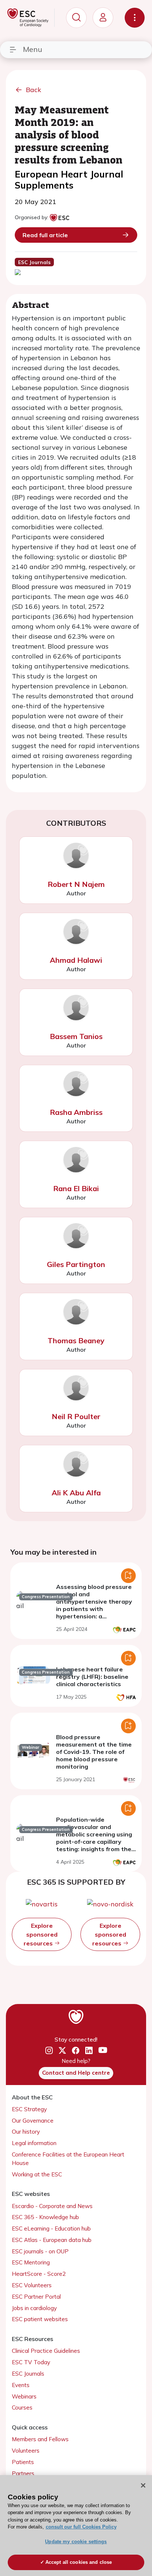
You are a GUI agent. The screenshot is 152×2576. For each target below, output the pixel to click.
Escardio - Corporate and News (52, 2206)
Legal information (34, 2143)
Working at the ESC (37, 2174)
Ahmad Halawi (76, 960)
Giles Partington (76, 1264)
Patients (23, 2462)
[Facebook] (76, 2051)
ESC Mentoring (31, 2262)
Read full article (45, 235)
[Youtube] (103, 2051)
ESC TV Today (31, 2362)
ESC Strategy (29, 2109)
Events (21, 2385)
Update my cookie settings (76, 2542)
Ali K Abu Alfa (76, 1493)
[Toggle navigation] (135, 18)
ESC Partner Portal (36, 2297)
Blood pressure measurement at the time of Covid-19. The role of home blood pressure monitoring (94, 1752)
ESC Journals (28, 2374)
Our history (26, 2132)
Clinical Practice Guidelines (46, 2351)
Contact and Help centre (76, 2073)
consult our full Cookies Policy (81, 2527)
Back (34, 90)
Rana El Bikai (76, 1188)
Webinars (24, 2396)
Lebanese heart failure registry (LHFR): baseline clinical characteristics (92, 1677)
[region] (76, 2526)
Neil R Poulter (76, 1416)
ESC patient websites (40, 2319)
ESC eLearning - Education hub (51, 2228)
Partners (23, 2473)
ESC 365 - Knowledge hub (45, 2217)
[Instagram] (49, 2051)
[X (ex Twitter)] (62, 2051)
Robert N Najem (76, 884)
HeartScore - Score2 (39, 2274)
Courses (22, 2407)
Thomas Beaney (76, 1340)
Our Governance (33, 2121)
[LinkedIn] (89, 2051)
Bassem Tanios (76, 1036)
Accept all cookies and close (79, 2562)
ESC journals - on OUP (40, 2251)
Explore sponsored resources (41, 1934)
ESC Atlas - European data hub (52, 2240)
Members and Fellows (40, 2439)
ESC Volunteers (32, 2285)
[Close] (143, 2485)
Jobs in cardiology (34, 2308)
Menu (32, 49)
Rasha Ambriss (76, 1112)
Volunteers (26, 2451)
